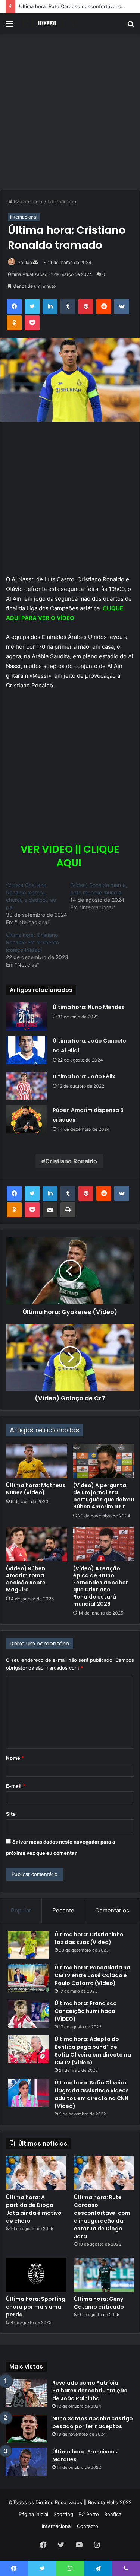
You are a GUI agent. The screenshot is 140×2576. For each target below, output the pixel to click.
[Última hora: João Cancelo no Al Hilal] (27, 1050)
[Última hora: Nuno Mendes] (27, 1016)
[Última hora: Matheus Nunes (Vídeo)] (37, 1461)
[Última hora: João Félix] (27, 1086)
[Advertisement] (70, 115)
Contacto (88, 2526)
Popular (21, 1910)
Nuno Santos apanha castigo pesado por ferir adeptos (93, 2422)
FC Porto (89, 2514)
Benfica (113, 2514)
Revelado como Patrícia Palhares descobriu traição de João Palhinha (90, 2391)
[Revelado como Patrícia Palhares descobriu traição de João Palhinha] (26, 2393)
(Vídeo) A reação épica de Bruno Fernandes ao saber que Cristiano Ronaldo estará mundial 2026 (101, 1586)
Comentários (112, 1910)
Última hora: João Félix (84, 1076)
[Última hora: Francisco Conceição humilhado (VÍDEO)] (28, 2014)
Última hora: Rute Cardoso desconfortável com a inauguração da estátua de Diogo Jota (102, 2217)
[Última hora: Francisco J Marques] (26, 2462)
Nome (15, 1758)
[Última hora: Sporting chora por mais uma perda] (36, 2275)
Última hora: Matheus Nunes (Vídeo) (36, 1489)
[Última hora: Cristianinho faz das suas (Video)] (28, 1945)
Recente (63, 1910)
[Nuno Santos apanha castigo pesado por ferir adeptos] (26, 2429)
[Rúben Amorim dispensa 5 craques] (27, 1119)
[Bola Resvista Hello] (49, 23)
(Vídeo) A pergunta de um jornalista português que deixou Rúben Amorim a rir (104, 1496)
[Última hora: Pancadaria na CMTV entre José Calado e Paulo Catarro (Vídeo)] (28, 1978)
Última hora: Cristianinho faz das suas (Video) (89, 1938)
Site (11, 1814)
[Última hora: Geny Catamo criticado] (104, 2275)
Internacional (62, 201)
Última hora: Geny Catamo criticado (99, 2303)
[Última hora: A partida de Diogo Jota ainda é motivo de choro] (36, 2173)
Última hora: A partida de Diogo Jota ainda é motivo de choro (34, 2209)
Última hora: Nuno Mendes (89, 1007)
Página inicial (28, 201)
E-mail (16, 1786)
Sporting (63, 2514)
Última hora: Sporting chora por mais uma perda (36, 2307)
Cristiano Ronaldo (71, 1161)
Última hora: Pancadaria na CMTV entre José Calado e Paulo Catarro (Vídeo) (92, 1975)
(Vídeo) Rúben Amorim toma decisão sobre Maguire (26, 1579)
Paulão (25, 262)
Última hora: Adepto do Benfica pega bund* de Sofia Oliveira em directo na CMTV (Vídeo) (93, 2051)
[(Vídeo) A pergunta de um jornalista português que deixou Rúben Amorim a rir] (104, 1461)
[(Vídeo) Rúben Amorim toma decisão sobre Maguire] (37, 1544)
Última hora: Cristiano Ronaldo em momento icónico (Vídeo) (32, 942)
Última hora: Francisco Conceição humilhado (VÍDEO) (86, 2011)
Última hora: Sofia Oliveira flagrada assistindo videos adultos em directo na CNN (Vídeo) (92, 2094)
